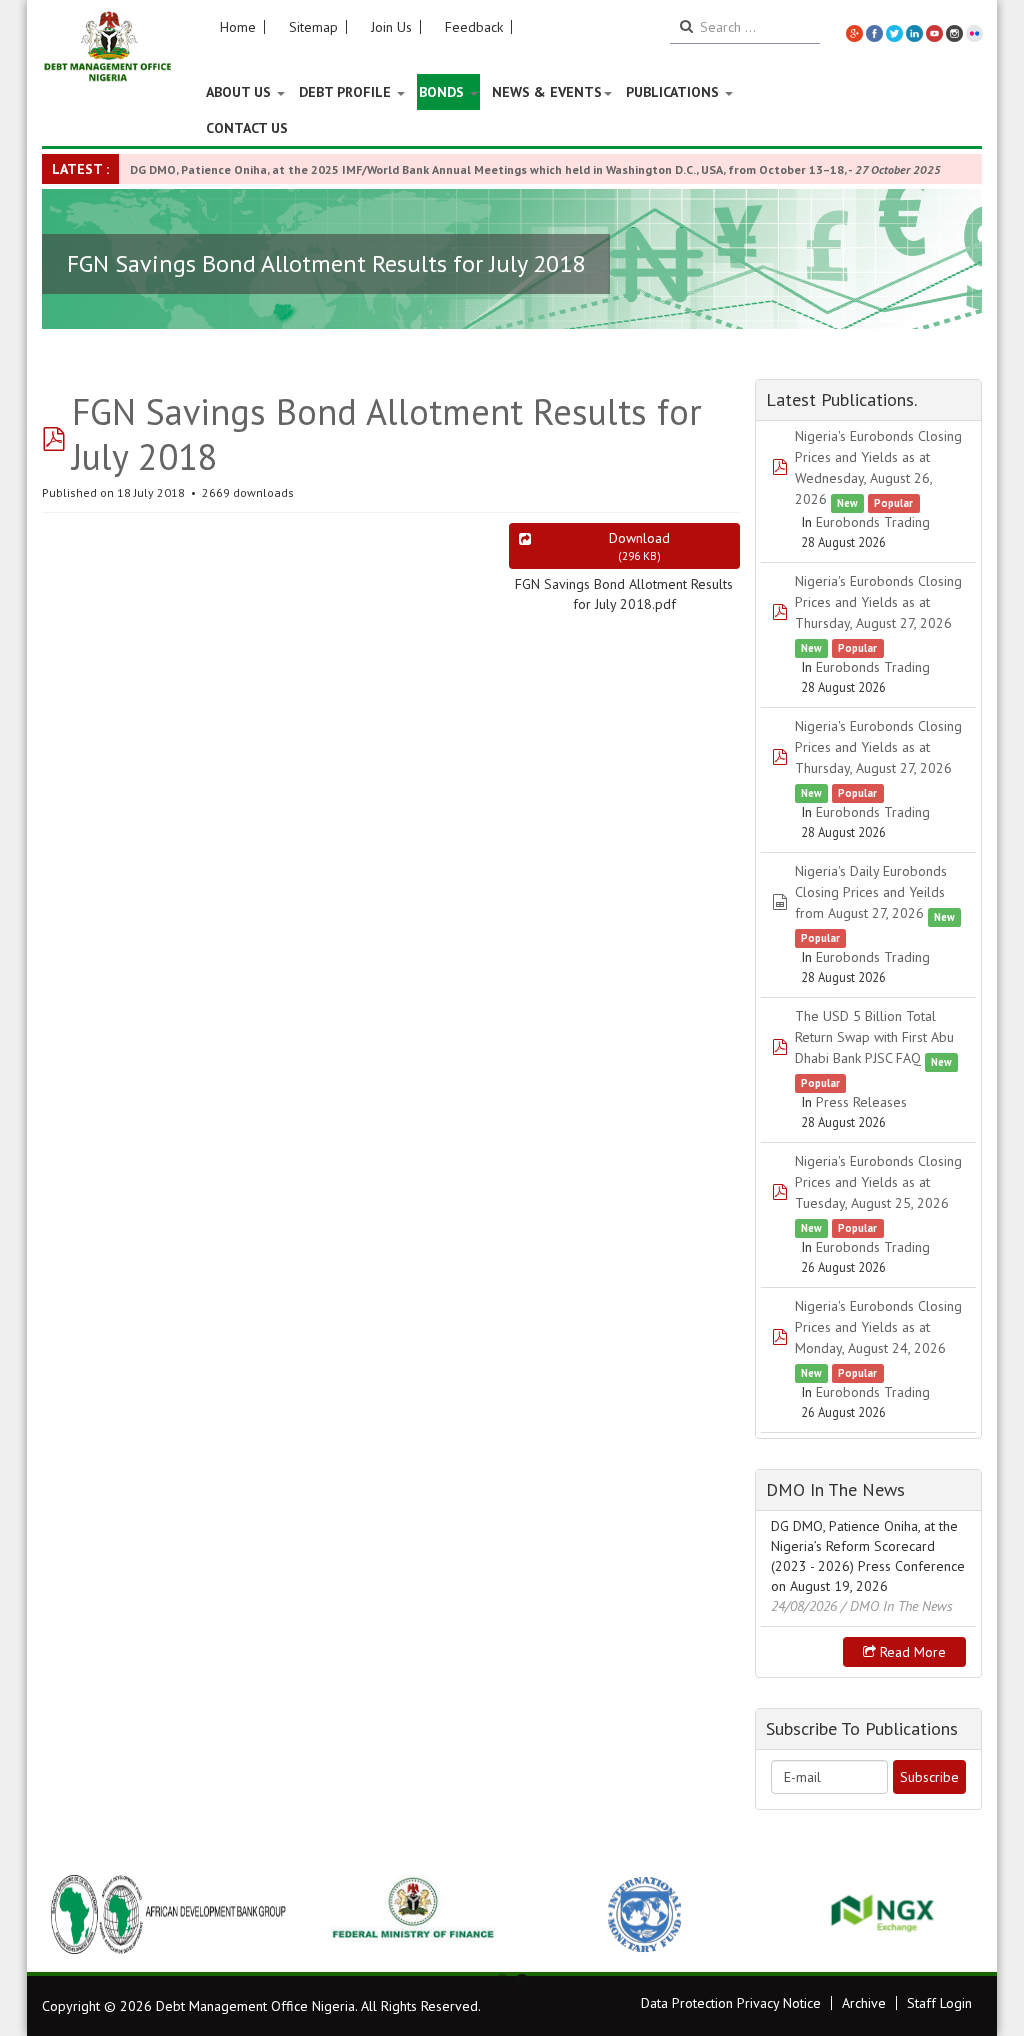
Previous (68, 1914)
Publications (674, 92)
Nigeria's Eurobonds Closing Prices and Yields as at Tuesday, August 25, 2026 (878, 1182)
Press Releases (861, 1102)
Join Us (391, 27)
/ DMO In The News (897, 1606)
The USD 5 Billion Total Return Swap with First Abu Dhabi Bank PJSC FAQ (874, 1037)
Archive (864, 2003)
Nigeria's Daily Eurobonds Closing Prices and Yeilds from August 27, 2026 (871, 892)
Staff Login (939, 2003)
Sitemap (313, 27)
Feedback (474, 27)
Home (238, 27)
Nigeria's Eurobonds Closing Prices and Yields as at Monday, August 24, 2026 (878, 1327)
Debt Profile (347, 92)
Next (956, 1914)
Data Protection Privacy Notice (731, 2003)
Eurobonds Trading (873, 522)
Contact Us (247, 128)
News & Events (547, 92)
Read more (911, 1652)
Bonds (443, 92)
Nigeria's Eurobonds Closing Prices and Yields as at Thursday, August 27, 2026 (878, 602)
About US (240, 92)
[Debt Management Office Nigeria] (108, 47)
